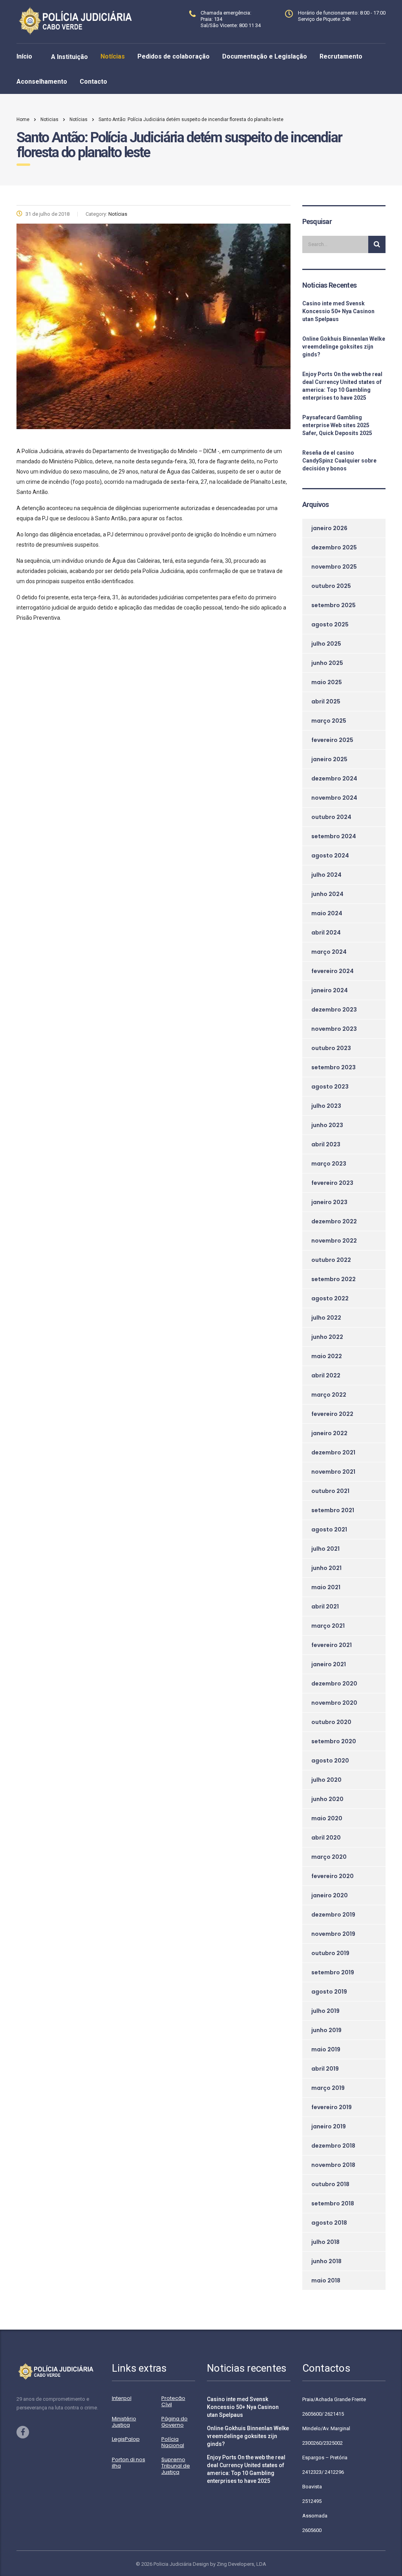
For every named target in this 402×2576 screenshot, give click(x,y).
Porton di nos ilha (129, 2463)
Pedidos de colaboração (174, 56)
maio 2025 (327, 682)
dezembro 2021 (333, 1452)
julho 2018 (325, 2242)
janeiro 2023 (329, 1202)
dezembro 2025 (334, 547)
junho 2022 (327, 1337)
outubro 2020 (331, 1722)
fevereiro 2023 (332, 1183)
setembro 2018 (333, 2203)
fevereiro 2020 (333, 1876)
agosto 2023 (330, 1087)
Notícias (113, 56)
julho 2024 (326, 875)
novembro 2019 (333, 1934)
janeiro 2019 (329, 2126)
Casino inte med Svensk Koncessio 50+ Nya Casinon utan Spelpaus (338, 311)
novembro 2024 (334, 798)
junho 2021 (326, 1568)
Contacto (93, 82)
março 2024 (329, 952)
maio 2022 (327, 1356)
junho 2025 (327, 663)
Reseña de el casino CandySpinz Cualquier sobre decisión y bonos (339, 461)
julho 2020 (326, 1780)
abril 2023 (326, 1144)
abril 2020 (326, 1838)
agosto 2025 (330, 624)
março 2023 (329, 1164)
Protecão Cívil (173, 2402)
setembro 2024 (334, 836)
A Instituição (69, 57)
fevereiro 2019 (332, 2107)
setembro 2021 (333, 1510)
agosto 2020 (330, 1761)
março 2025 (329, 721)
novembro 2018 (333, 2165)
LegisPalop (126, 2439)
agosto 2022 (330, 1298)
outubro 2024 (331, 817)
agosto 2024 (330, 856)
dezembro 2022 (334, 1221)
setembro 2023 (333, 1067)
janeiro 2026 (329, 528)
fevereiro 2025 (332, 740)
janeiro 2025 (329, 759)
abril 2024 (326, 933)
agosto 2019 (329, 1992)
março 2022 (329, 1395)
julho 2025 (326, 644)
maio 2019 (326, 2049)
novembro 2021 (333, 1472)
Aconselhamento (42, 82)
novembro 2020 (334, 1703)
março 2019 (328, 2088)
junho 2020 (327, 1799)
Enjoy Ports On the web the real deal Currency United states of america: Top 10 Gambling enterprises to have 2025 (342, 386)
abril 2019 (325, 2069)
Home (23, 119)
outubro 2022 (331, 1260)
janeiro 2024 (330, 990)
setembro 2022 (333, 1279)
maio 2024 (327, 913)
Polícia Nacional (173, 2442)
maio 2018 (326, 2280)
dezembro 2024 (334, 778)
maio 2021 (326, 1587)
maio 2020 (327, 1818)
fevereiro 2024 (333, 971)
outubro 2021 (330, 1491)
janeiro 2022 (329, 1433)
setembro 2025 (333, 605)
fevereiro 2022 (332, 1414)
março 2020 (329, 1857)
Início (24, 56)
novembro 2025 (334, 567)
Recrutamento (341, 56)
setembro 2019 (333, 1972)
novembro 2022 (334, 1241)
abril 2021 (325, 1607)
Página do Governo (175, 2422)
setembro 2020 (334, 1741)
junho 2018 (326, 2261)
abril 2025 (326, 701)
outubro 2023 (331, 1048)
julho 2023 (326, 1106)
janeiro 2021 (329, 1664)
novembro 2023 (334, 1029)
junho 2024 (327, 894)
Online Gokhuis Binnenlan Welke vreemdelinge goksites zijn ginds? (344, 347)
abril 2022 (326, 1375)
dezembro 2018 (333, 2146)
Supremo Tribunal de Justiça (176, 2466)
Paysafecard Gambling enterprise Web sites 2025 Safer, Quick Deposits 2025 (337, 425)
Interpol (122, 2398)
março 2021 (328, 1626)
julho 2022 (326, 1318)
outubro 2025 (331, 586)
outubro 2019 (330, 1953)
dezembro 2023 (334, 1010)
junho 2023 (327, 1125)
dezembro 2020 (334, 1684)
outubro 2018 (330, 2184)
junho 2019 (326, 2030)
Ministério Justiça (124, 2422)
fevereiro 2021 (332, 1645)
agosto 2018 (329, 2223)
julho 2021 (325, 1549)
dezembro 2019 (333, 1915)
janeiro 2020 (330, 1895)
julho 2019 (325, 2011)
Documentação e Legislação (265, 56)
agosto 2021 (329, 1529)
